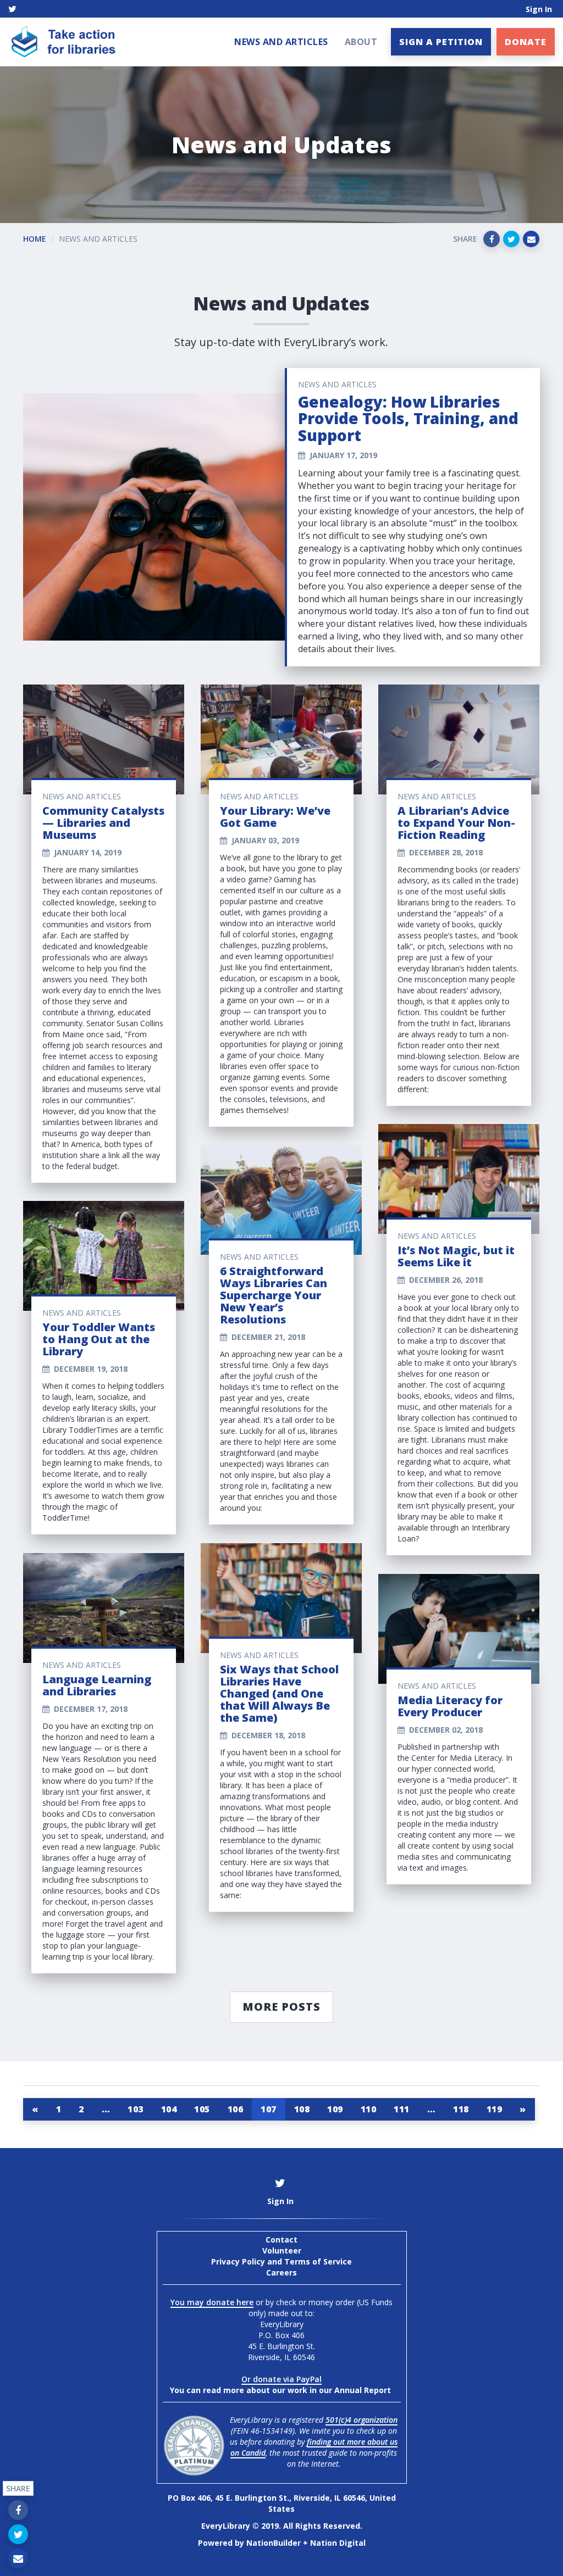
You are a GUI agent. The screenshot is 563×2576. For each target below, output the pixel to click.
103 (136, 2109)
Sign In (539, 9)
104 (169, 2109)
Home (35, 239)
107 (269, 2109)
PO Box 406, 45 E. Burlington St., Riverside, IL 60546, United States (282, 2503)
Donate (526, 42)
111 (402, 2109)
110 (369, 2109)
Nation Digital (338, 2543)
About (361, 42)
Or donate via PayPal (281, 2379)
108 (302, 2109)
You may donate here (212, 2302)
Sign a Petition (441, 42)
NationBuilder (274, 2543)
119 (495, 2109)
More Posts (281, 2007)
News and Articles (281, 42)
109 (335, 2109)
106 (236, 2109)
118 (461, 2109)
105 (202, 2109)
